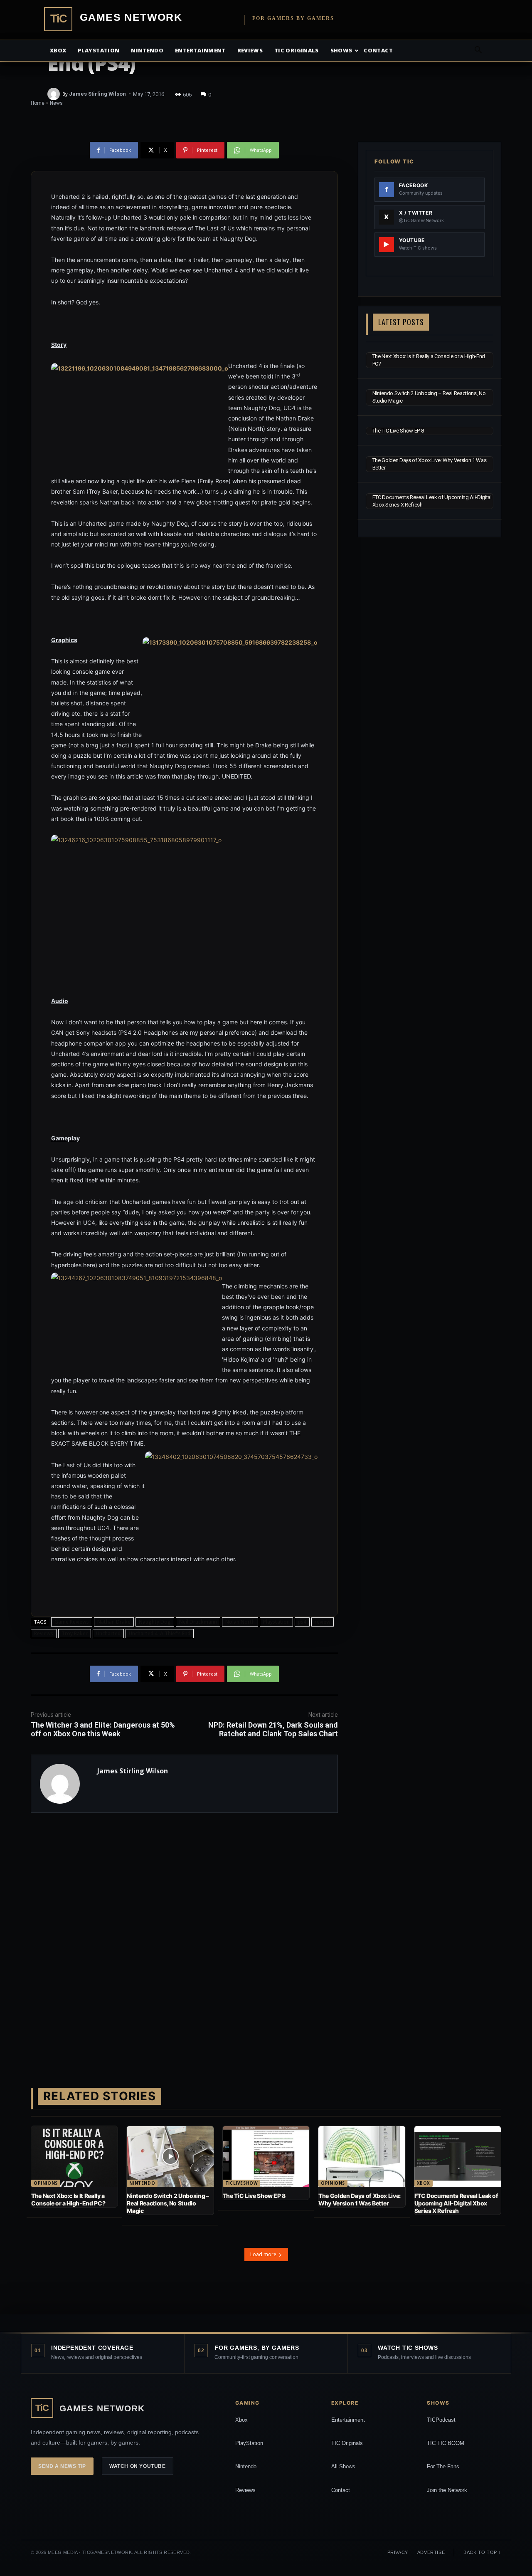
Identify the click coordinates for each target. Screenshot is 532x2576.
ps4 (302, 1622)
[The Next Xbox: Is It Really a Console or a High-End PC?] (74, 2156)
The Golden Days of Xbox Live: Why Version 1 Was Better (360, 2199)
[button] (478, 51)
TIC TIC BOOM (446, 2443)
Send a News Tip (62, 2466)
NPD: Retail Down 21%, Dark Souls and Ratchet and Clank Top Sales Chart (273, 1729)
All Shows (343, 2466)
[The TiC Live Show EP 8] (266, 2156)
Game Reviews (72, 1622)
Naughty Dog (155, 1622)
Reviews (250, 50)
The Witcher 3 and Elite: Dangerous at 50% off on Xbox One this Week (103, 1729)
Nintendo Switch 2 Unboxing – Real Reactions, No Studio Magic (168, 2203)
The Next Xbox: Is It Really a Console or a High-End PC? (68, 2199)
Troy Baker (75, 1633)
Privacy (398, 2552)
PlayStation (249, 2443)
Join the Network (447, 2490)
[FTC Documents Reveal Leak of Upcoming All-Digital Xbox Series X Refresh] (458, 2156)
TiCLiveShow (242, 2183)
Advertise (431, 2552)
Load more (263, 2254)
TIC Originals (347, 2443)
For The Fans (443, 2466)
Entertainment (200, 50)
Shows (341, 50)
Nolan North (240, 1622)
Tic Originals (297, 50)
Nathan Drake (114, 1622)
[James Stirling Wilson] (55, 94)
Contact (378, 50)
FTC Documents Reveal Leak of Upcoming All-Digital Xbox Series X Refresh (456, 2203)
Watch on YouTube (138, 2466)
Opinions (46, 2183)
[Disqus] (184, 1937)
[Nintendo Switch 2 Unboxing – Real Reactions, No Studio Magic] (170, 2156)
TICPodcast (441, 2420)
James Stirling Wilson (97, 94)
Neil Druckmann (198, 1622)
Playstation (99, 50)
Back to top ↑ (482, 2552)
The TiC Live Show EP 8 (398, 431)
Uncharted (108, 1633)
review (323, 1622)
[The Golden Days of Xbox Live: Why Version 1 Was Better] (362, 2156)
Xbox (58, 50)
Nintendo (147, 50)
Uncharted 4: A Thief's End (160, 1633)
